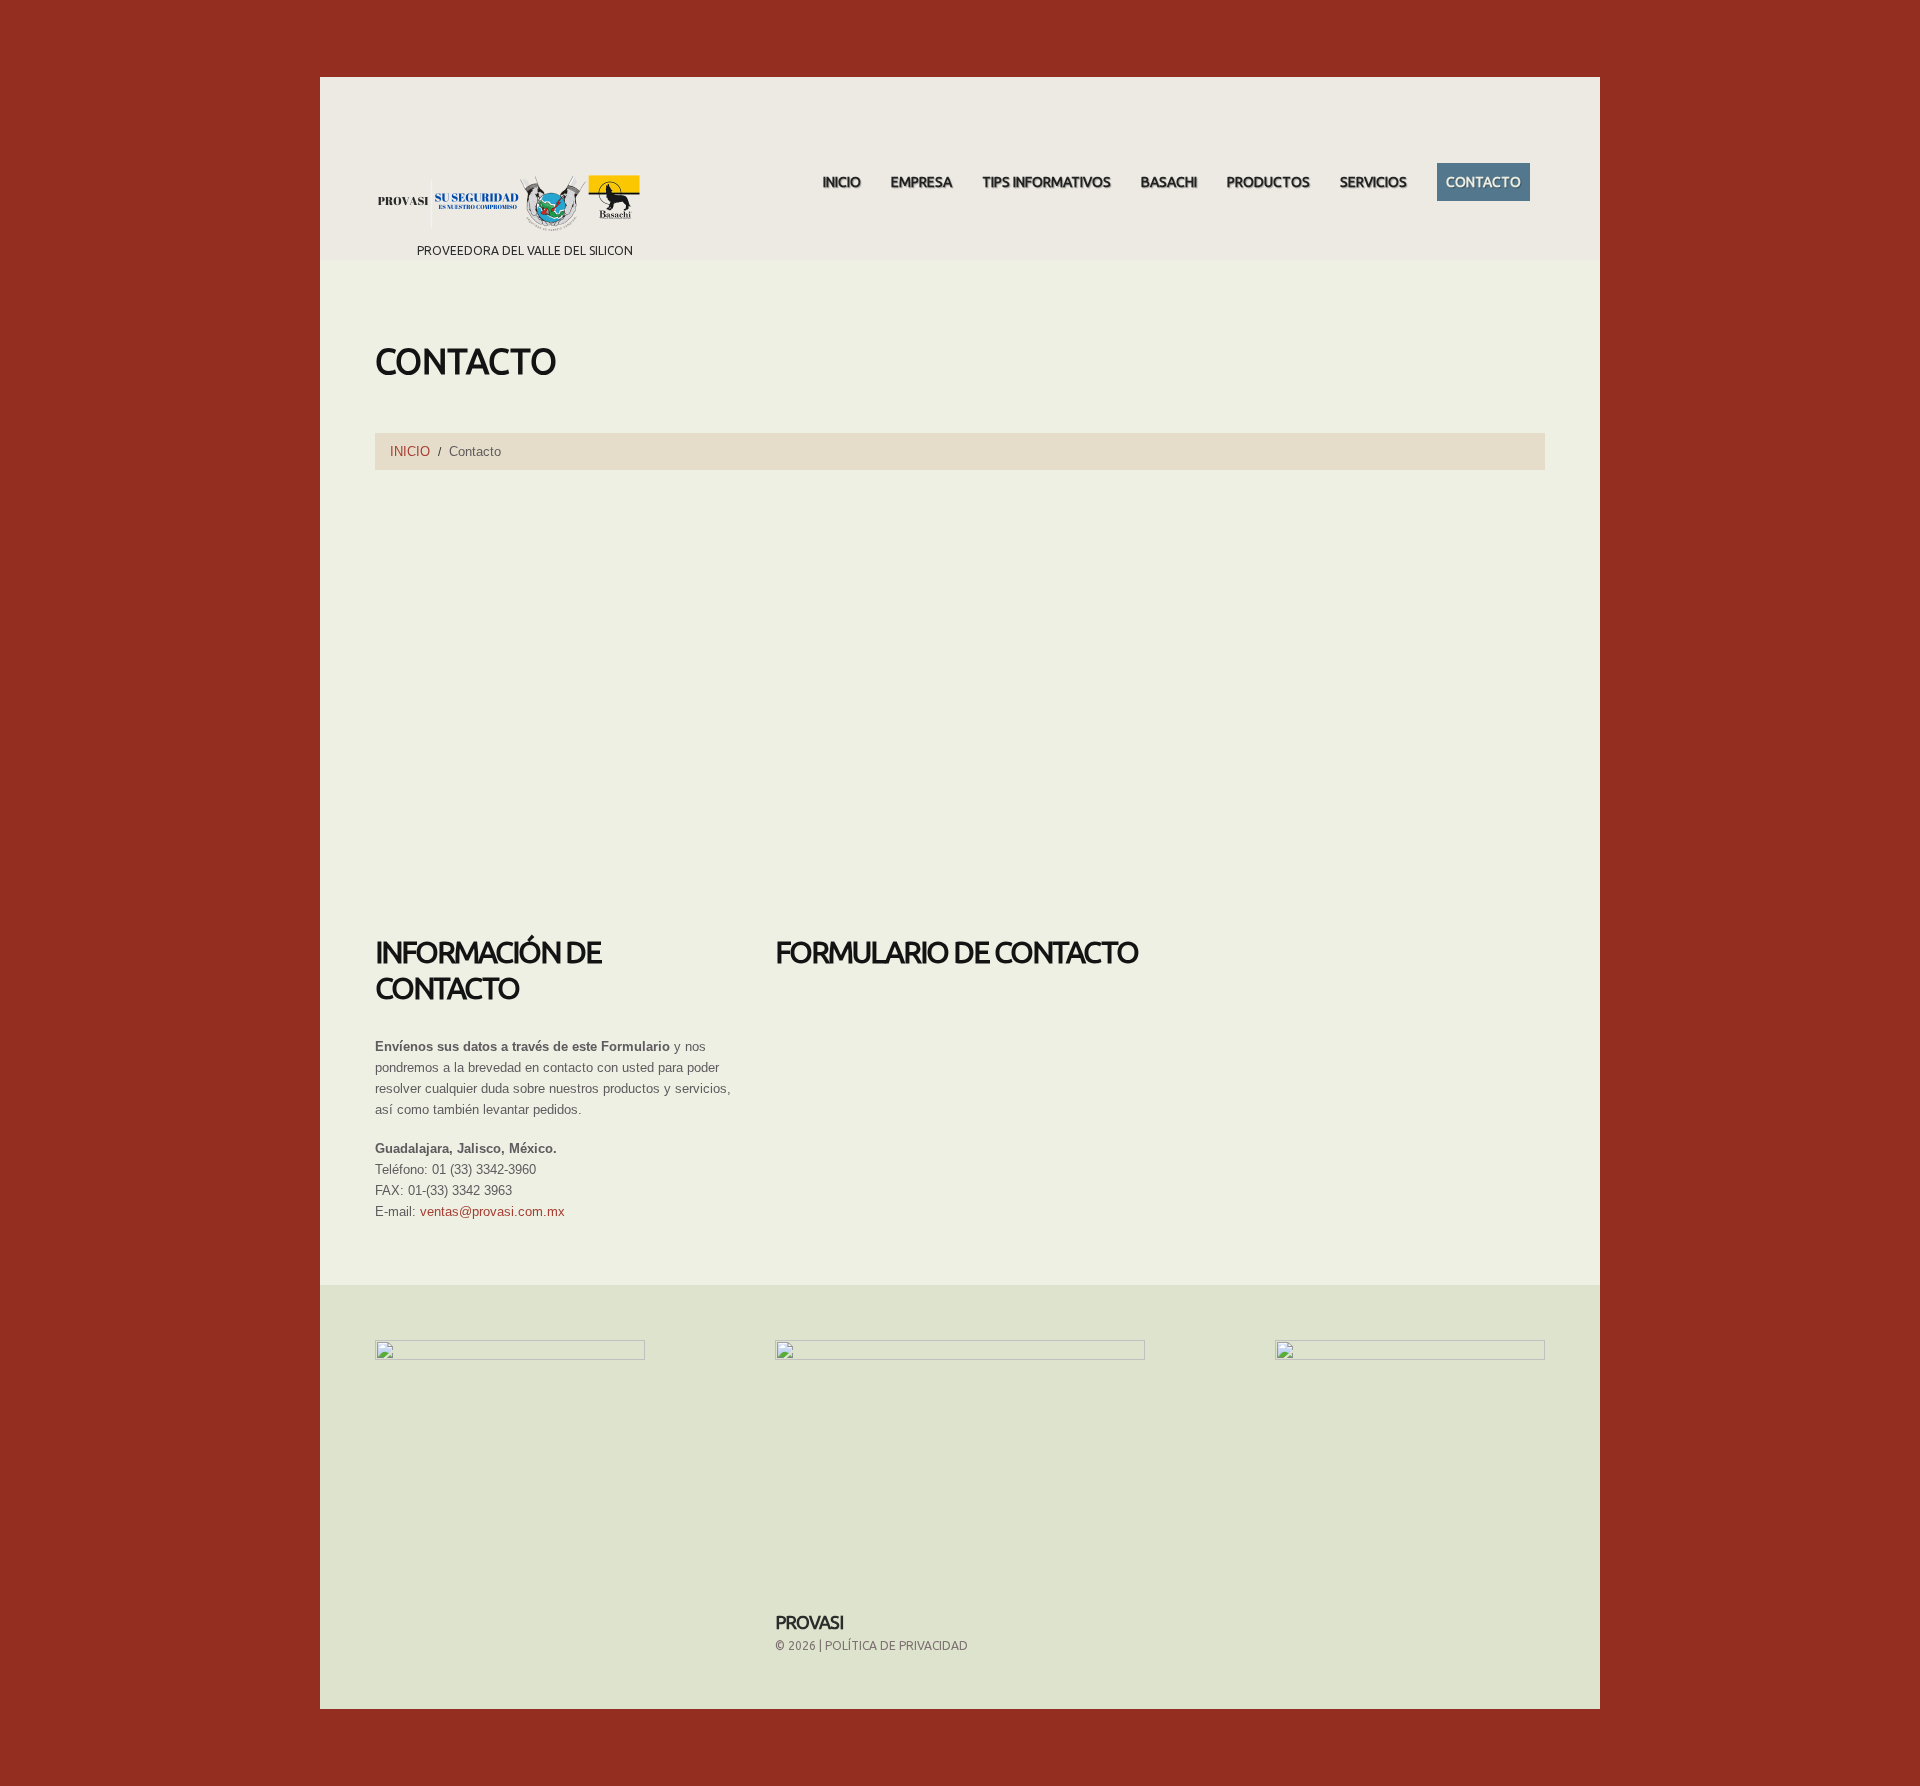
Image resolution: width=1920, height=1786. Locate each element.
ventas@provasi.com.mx (492, 1211)
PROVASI (809, 1622)
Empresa (921, 182)
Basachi (1169, 182)
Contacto (1483, 182)
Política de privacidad (896, 1645)
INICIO (842, 182)
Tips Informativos (1046, 182)
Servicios (1373, 182)
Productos (1268, 182)
